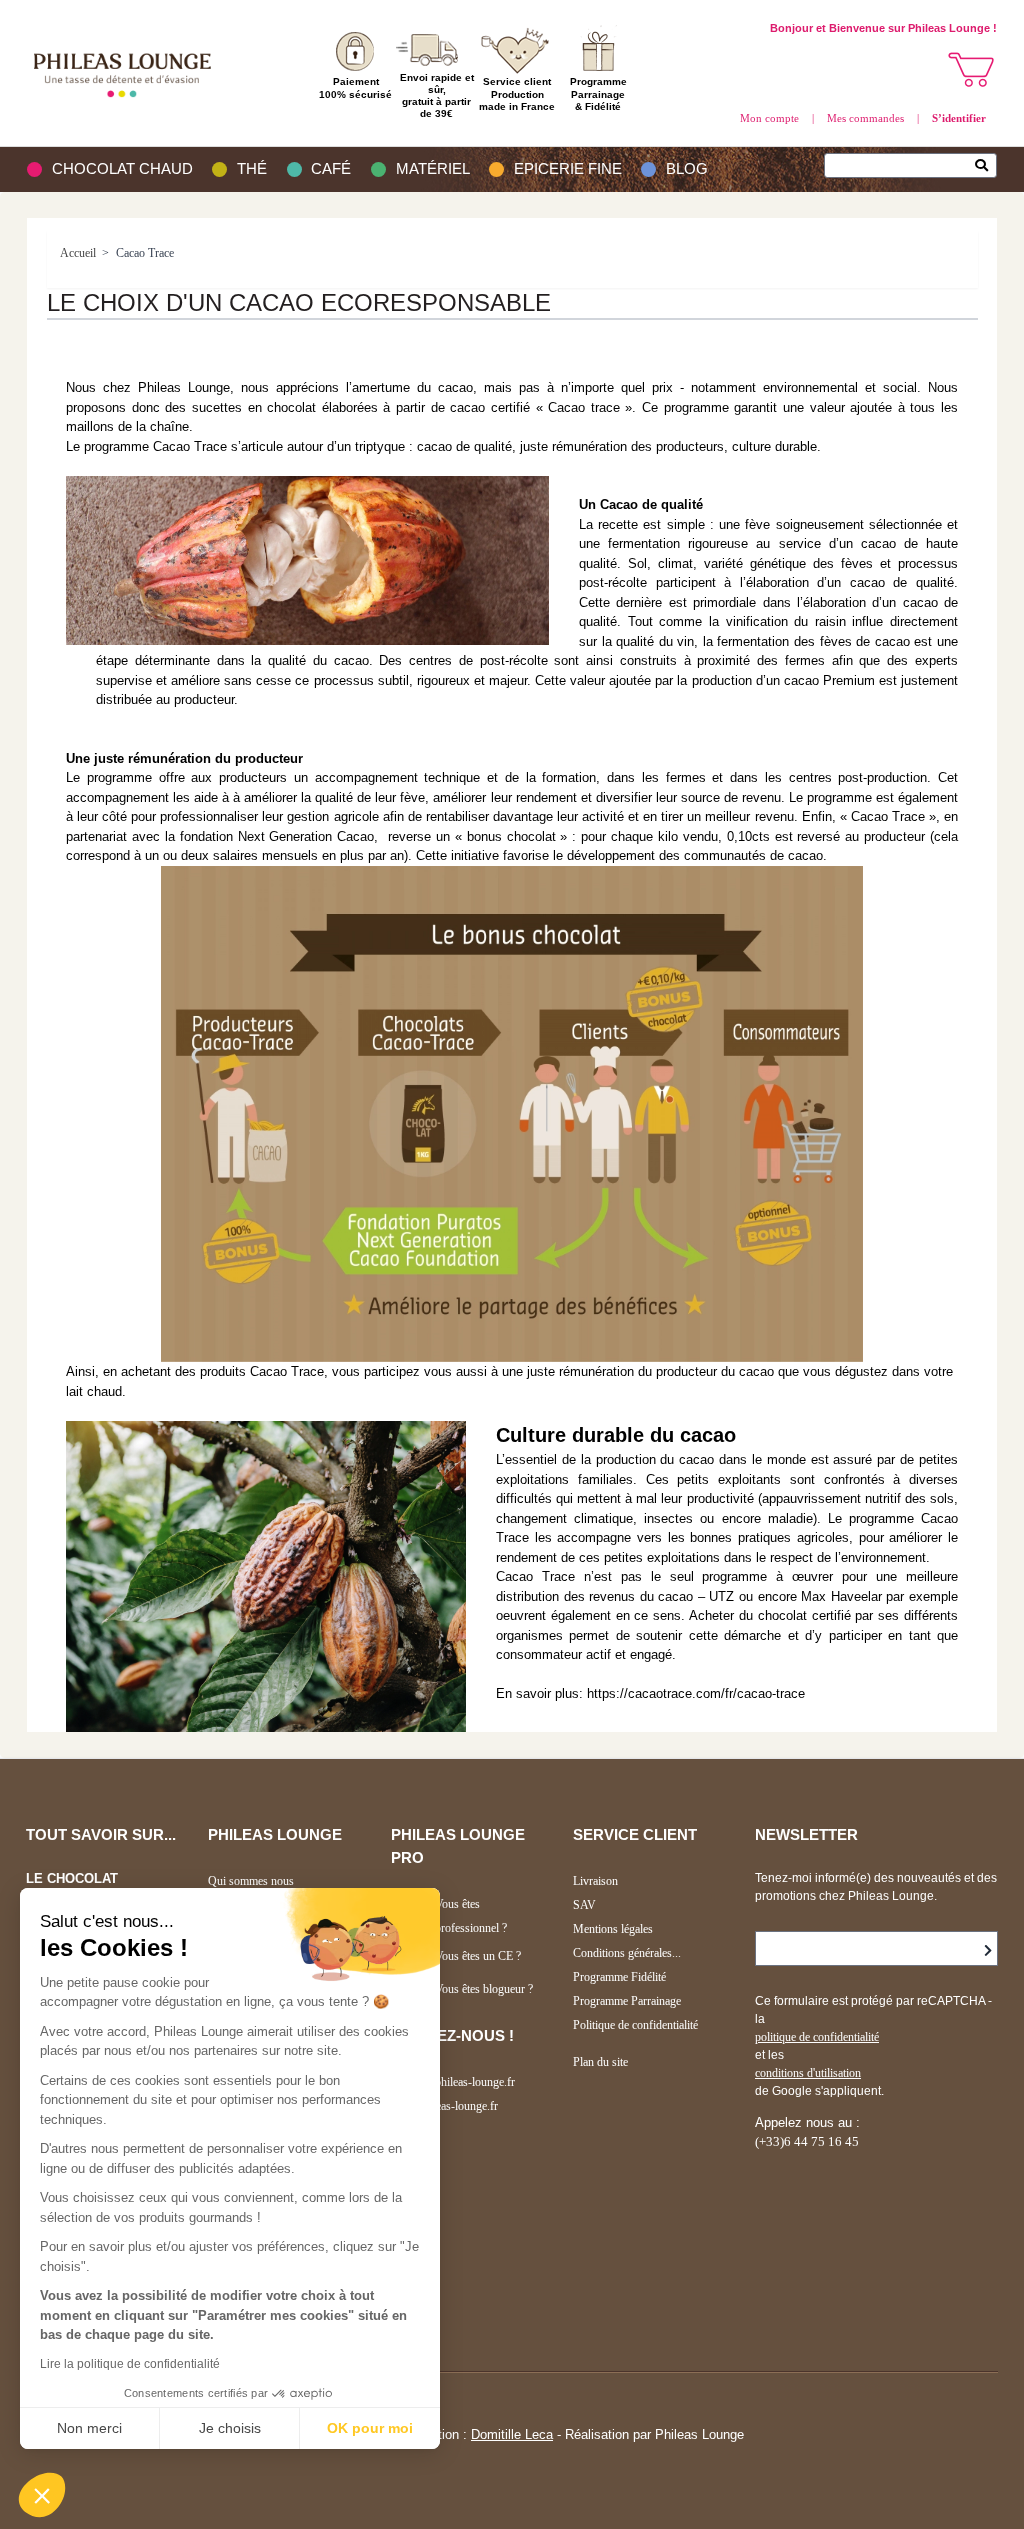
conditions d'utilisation (808, 2073)
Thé (252, 169)
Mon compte (769, 118)
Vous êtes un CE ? (478, 1956)
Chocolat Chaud (122, 169)
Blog (687, 169)
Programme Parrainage (627, 2001)
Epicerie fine (568, 169)
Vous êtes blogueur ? (484, 1989)
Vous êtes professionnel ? (471, 1916)
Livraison (595, 1881)
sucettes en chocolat (254, 407)
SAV (584, 1905)
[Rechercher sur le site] (986, 167)
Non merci (89, 2428)
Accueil (78, 253)
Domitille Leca (512, 2434)
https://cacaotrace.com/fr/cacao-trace (696, 1693)
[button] (42, 2495)
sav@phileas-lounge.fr (444, 2106)
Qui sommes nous (251, 1881)
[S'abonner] (988, 1951)
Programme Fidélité (619, 1977)
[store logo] (127, 73)
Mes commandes (865, 118)
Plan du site (600, 2062)
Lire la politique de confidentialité (130, 2364)
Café (331, 169)
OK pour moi (370, 2428)
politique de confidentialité (817, 2037)
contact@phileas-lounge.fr (453, 2082)
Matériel (433, 169)
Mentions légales (613, 1929)
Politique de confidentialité (635, 2025)
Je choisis (230, 2428)
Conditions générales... (627, 1953)
